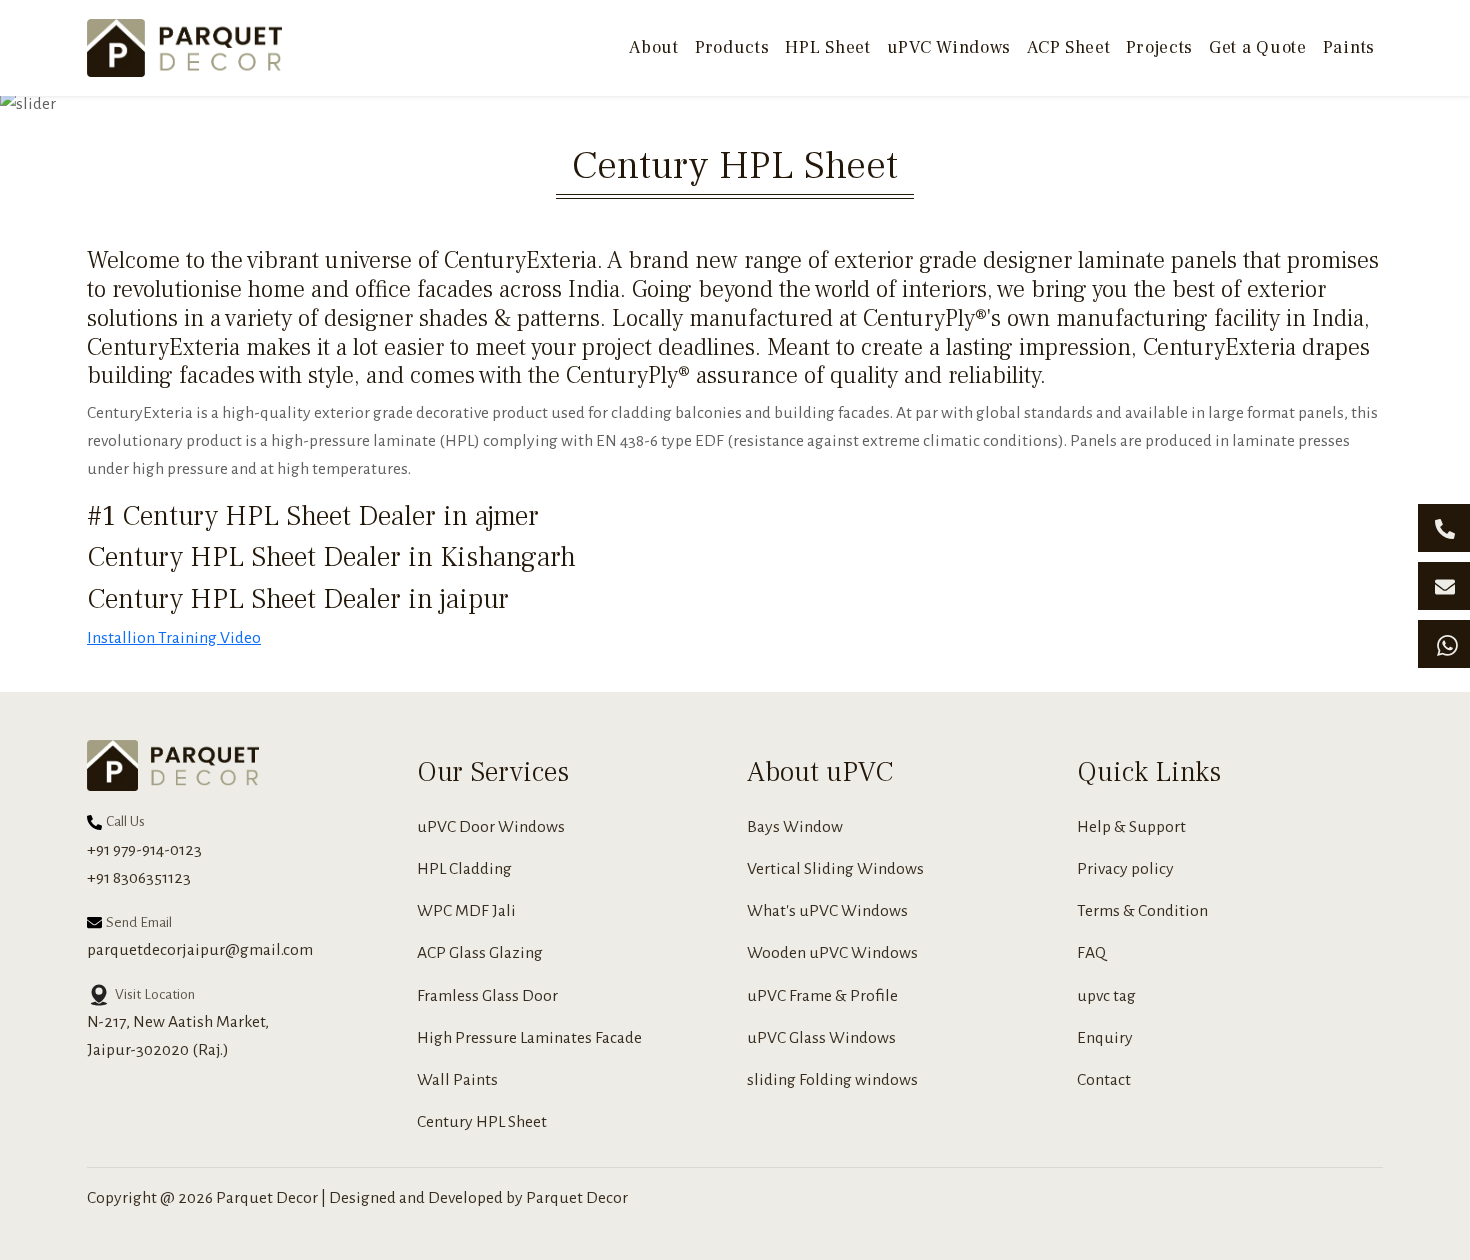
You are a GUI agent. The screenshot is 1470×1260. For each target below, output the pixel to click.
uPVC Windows (949, 47)
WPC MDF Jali (466, 911)
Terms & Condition (1142, 911)
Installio (116, 638)
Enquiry (1105, 1038)
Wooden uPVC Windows (832, 953)
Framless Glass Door (487, 996)
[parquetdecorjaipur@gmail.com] (1444, 586)
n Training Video (203, 638)
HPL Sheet (827, 47)
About (654, 47)
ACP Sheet (1068, 47)
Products (732, 47)
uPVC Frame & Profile (822, 996)
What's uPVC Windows (827, 911)
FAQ (1091, 953)
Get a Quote (1258, 47)
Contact (1104, 1080)
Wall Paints (457, 1080)
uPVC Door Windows (491, 827)
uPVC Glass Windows (821, 1038)
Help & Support (1131, 827)
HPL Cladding (464, 869)
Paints (1349, 47)
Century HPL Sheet (482, 1122)
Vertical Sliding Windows (835, 869)
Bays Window (795, 827)
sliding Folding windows (832, 1080)
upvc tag (1106, 996)
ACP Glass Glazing (480, 953)
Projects (1159, 47)
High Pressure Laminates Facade (529, 1038)
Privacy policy (1125, 869)
